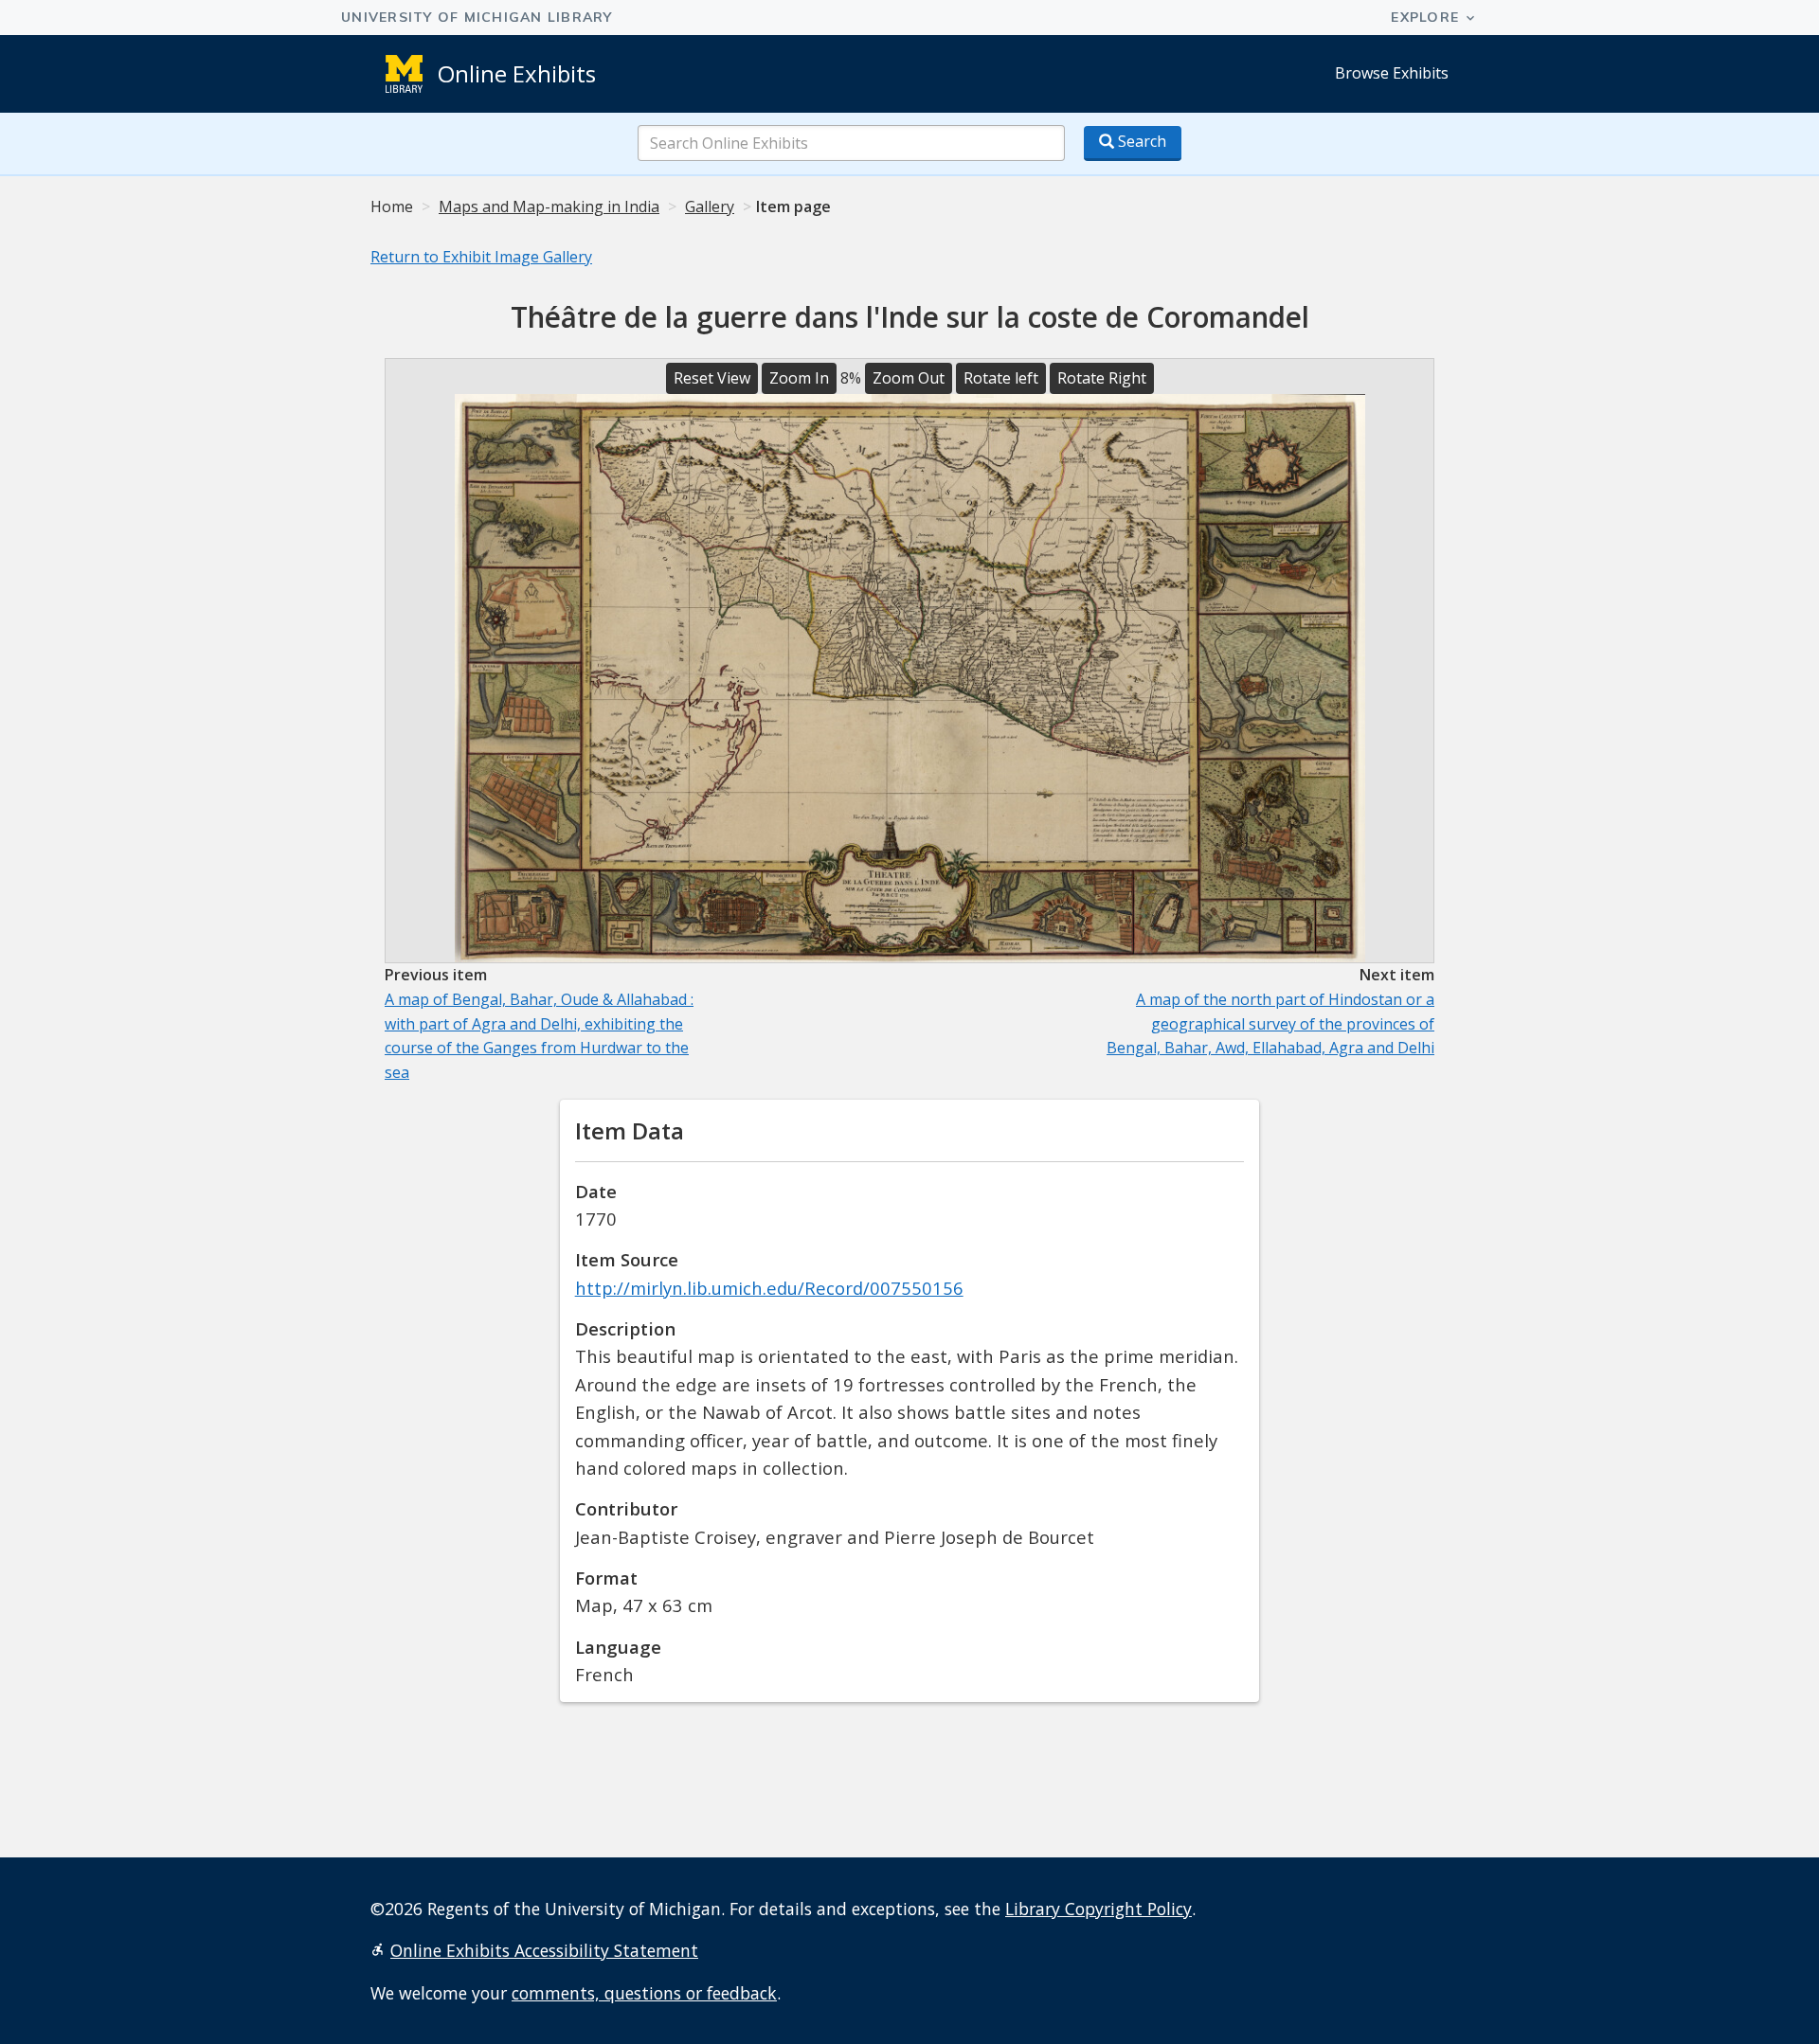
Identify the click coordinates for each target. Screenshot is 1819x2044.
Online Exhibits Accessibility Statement (544, 1950)
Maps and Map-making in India (549, 206)
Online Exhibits (517, 73)
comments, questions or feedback (644, 1993)
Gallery (710, 206)
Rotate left (1001, 378)
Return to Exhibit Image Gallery (481, 257)
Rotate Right (1102, 378)
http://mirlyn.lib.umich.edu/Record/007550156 (769, 1288)
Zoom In (799, 378)
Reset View (712, 378)
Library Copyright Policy (1099, 1909)
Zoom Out (909, 378)
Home (392, 206)
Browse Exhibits (1392, 73)
